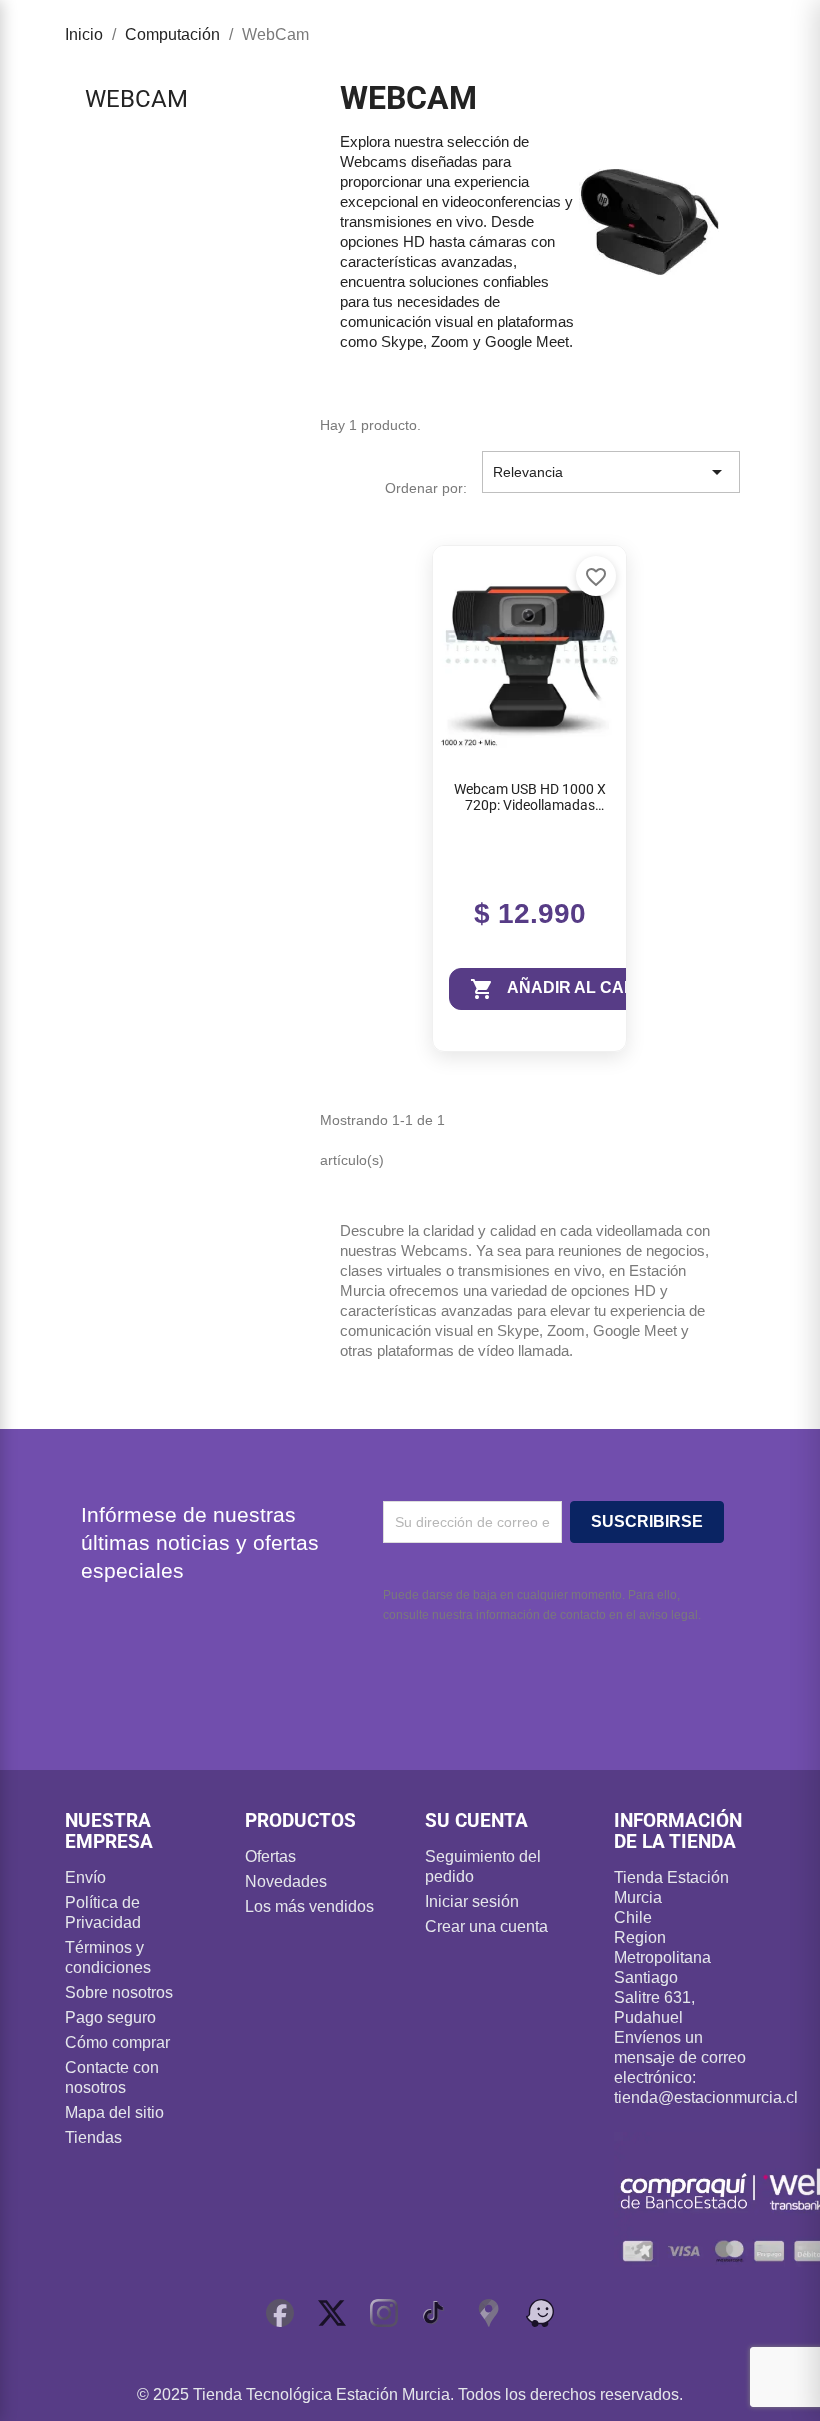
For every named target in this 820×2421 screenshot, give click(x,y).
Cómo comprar (117, 2042)
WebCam (136, 99)
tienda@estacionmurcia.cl (706, 2097)
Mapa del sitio (114, 2112)
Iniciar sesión (472, 1901)
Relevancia (611, 472)
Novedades (286, 1881)
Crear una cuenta (486, 1926)
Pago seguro (110, 2017)
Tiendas (93, 2137)
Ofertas (270, 1856)
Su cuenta (476, 1820)
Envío (85, 1877)
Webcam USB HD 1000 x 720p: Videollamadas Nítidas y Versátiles (530, 797)
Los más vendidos (309, 1906)
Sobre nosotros (119, 1992)
